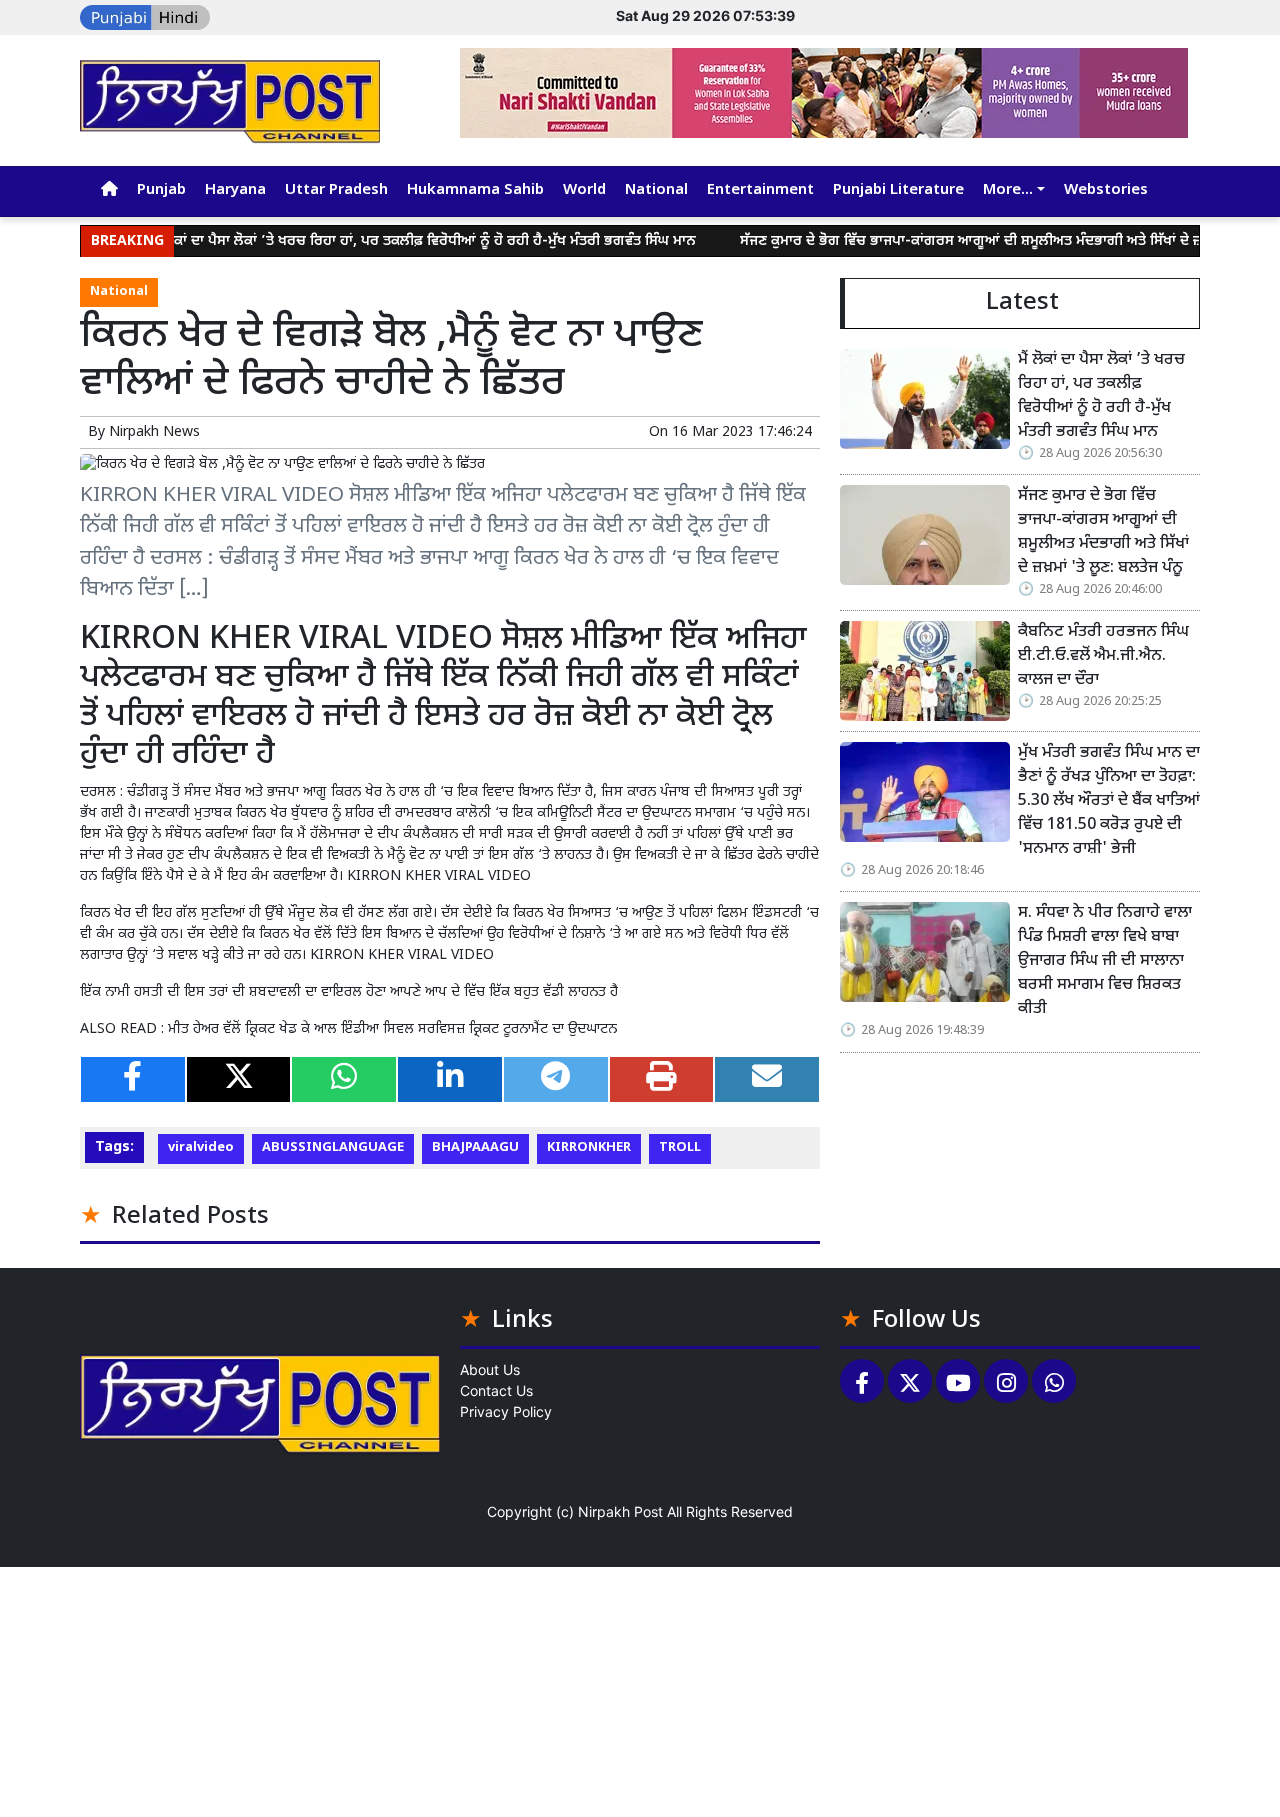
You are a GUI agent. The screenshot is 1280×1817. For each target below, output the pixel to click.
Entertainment (760, 190)
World (584, 190)
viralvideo (201, 1148)
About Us (490, 1369)
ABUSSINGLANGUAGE (333, 1148)
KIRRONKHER (589, 1148)
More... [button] (1008, 190)
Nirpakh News (154, 432)
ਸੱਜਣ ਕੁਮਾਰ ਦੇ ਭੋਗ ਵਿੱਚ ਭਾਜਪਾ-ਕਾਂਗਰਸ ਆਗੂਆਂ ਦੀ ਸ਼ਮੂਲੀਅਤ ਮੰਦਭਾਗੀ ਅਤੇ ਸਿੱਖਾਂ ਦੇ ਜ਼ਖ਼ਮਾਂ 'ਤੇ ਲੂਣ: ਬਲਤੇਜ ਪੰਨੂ (1103, 532)
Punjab (161, 190)
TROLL (680, 1148)
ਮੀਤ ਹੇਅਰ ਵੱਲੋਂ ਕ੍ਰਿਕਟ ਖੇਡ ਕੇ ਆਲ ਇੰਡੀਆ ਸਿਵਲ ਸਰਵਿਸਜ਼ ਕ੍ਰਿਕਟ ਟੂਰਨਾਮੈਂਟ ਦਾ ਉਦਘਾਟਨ (392, 1029)
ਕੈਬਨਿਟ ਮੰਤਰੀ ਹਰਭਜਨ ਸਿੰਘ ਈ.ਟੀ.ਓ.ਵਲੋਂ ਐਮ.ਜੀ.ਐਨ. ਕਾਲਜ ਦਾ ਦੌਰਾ (1103, 656)
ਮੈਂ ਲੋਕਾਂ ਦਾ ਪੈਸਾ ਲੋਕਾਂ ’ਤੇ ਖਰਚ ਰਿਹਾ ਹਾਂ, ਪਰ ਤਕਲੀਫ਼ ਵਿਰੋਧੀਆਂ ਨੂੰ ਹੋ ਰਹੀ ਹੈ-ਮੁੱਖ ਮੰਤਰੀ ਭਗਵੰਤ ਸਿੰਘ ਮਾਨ (382, 241)
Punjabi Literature (898, 190)
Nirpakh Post (620, 1511)
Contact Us (496, 1390)
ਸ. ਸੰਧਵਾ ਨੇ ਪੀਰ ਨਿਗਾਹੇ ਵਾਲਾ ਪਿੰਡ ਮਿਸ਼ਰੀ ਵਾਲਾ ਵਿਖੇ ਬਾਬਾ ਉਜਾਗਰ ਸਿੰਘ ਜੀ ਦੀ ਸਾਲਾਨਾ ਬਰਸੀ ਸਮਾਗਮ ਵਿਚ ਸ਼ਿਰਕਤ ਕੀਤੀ (1105, 961)
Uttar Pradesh (336, 190)
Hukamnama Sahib (475, 190)
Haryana (235, 190)
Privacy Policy (506, 1411)
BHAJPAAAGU (475, 1148)
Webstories (1106, 190)
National (656, 190)
